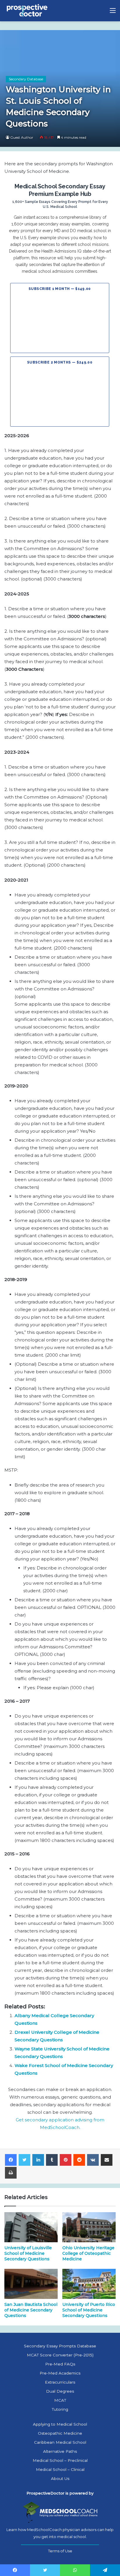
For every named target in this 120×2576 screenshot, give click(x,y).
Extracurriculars (60, 2382)
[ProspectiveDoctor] (28, 11)
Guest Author (22, 137)
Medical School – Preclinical (60, 2460)
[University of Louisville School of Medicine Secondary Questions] (31, 2227)
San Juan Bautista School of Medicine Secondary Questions (31, 2310)
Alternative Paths (60, 2451)
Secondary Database (26, 79)
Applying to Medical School (60, 2424)
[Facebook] (11, 2160)
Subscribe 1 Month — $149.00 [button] (60, 289)
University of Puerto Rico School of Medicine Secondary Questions (89, 2310)
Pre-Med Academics (60, 2373)
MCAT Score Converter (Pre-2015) (60, 2355)
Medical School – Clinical (60, 2469)
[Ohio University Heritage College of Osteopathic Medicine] (89, 2227)
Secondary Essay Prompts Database (60, 2346)
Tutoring (60, 2409)
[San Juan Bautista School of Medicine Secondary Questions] (31, 2284)
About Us (60, 2478)
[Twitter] (24, 2160)
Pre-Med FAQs (60, 2364)
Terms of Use (60, 2551)
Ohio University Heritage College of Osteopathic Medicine (88, 2253)
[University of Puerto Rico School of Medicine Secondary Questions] (89, 2284)
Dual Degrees (60, 2391)
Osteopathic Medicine (60, 2433)
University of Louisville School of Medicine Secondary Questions (28, 2253)
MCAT (60, 2400)
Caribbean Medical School (60, 2442)
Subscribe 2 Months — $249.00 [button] (60, 362)
